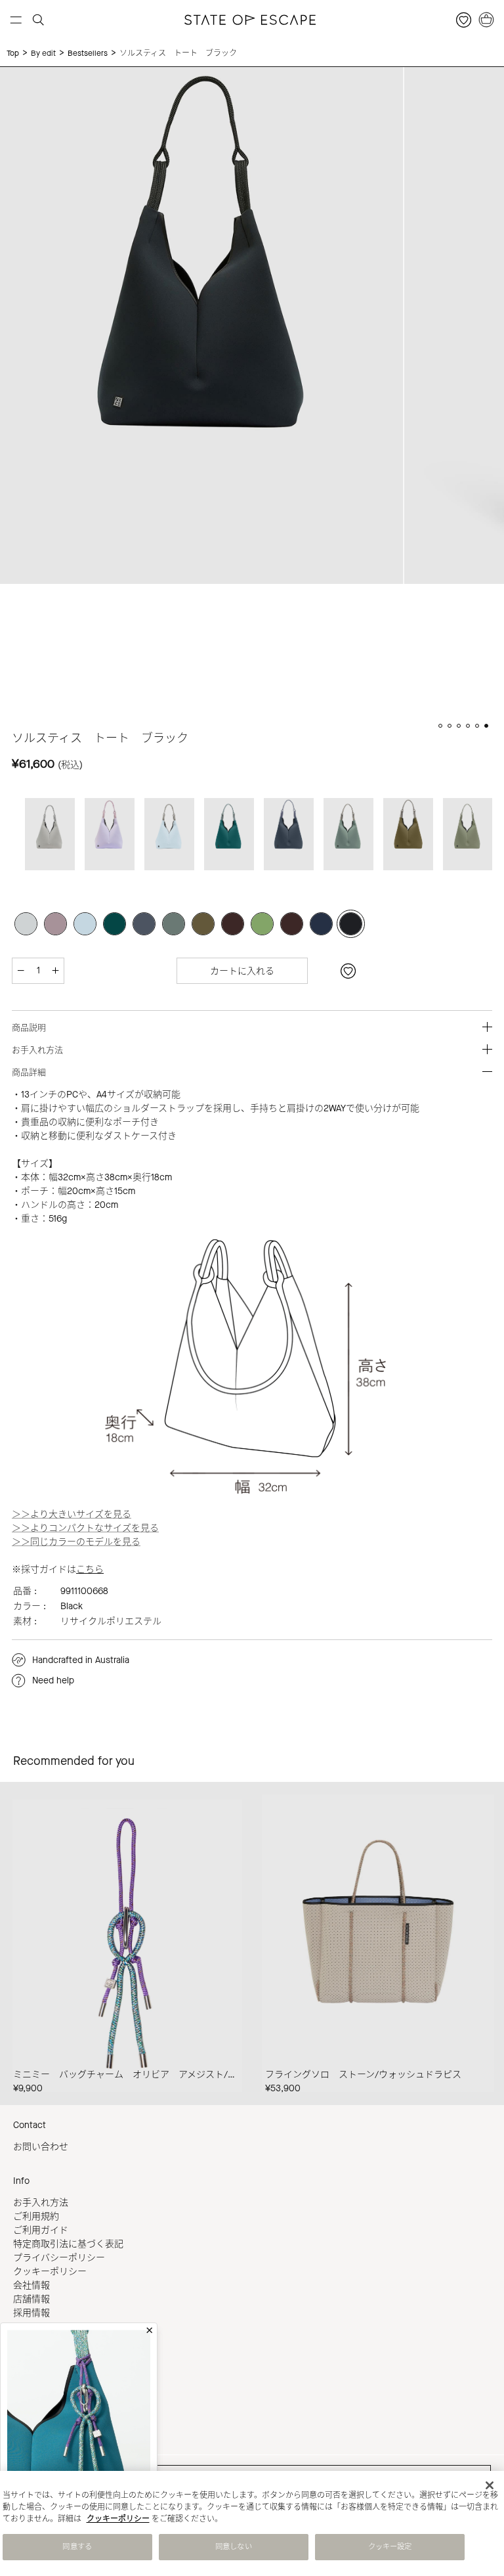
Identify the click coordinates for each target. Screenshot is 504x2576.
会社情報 (31, 2285)
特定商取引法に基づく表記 (68, 2244)
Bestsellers (88, 53)
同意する (77, 2547)
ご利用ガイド (41, 2230)
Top (13, 53)
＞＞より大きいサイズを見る (72, 1514)
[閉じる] (490, 2485)
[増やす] (55, 971)
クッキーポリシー (50, 2272)
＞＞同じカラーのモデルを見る (76, 1542)
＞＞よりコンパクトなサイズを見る (85, 1528)
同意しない (234, 2547)
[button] (440, 726)
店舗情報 (31, 2299)
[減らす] (21, 971)
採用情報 (31, 2313)
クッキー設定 (390, 2547)
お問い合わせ (41, 2147)
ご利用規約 (36, 2216)
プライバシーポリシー (59, 2258)
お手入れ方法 (41, 2203)
